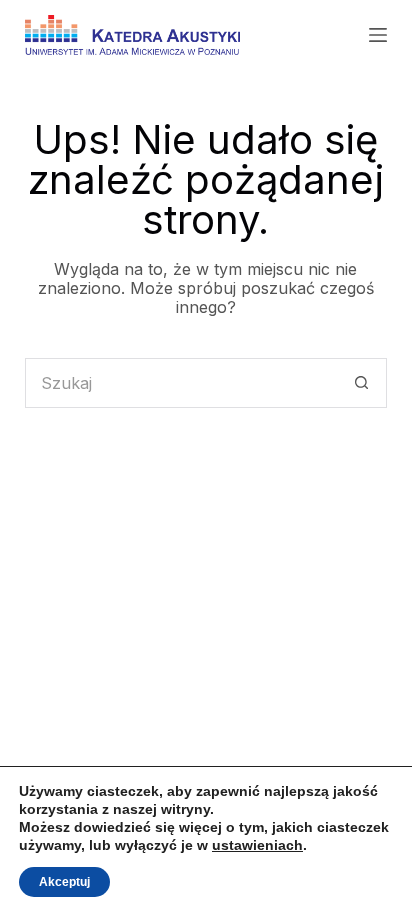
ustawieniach (257, 845)
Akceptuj (64, 882)
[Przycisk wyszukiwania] (362, 383)
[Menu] (378, 35)
